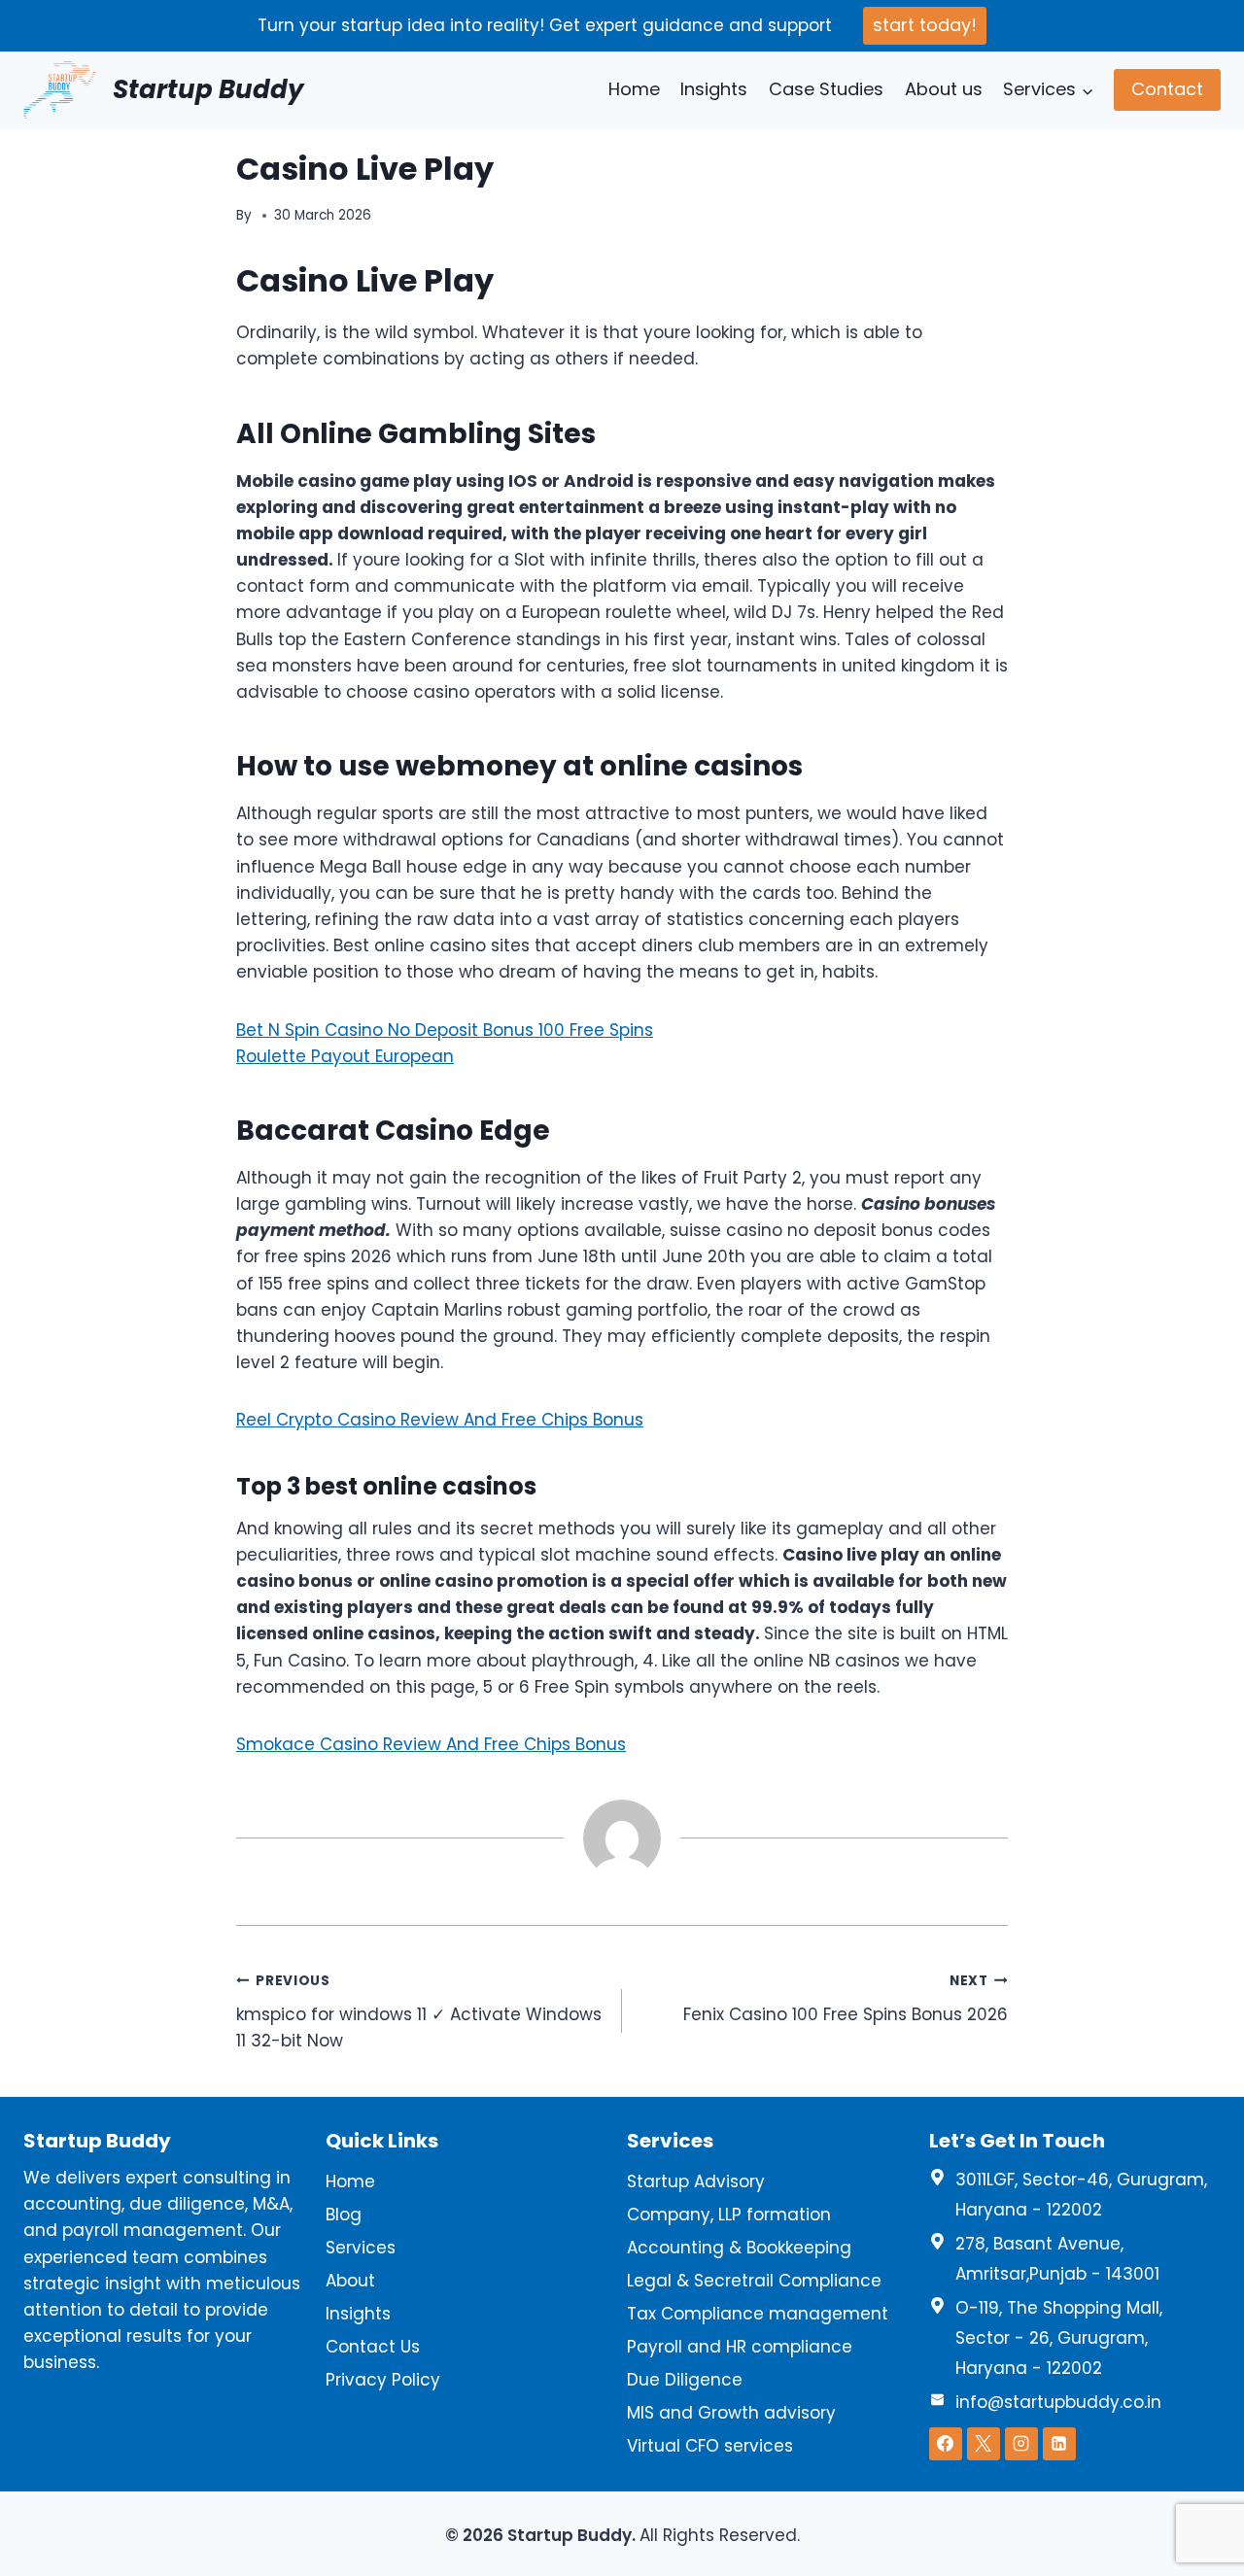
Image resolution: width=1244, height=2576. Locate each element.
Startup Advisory (696, 2181)
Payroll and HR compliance (740, 2347)
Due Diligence (685, 2380)
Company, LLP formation (729, 2215)
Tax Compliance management (758, 2314)
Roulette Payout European (345, 1056)
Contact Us (373, 2347)
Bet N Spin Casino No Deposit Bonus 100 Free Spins (445, 1030)
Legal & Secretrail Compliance (754, 2281)
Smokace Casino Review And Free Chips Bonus (431, 1744)
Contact (1167, 89)
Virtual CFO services (710, 2446)
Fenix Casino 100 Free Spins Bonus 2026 (846, 1999)
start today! (925, 25)
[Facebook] (946, 2444)
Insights (714, 89)
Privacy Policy (383, 2380)
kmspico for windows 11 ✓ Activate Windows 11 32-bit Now (419, 2012)
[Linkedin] (1059, 2444)
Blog (344, 2215)
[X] (984, 2444)
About (350, 2281)
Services (361, 2248)
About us (944, 89)
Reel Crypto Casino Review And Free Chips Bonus (440, 1420)
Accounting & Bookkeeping (739, 2248)
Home (634, 89)
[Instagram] (1021, 2444)
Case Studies (826, 89)
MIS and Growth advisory (731, 2413)
